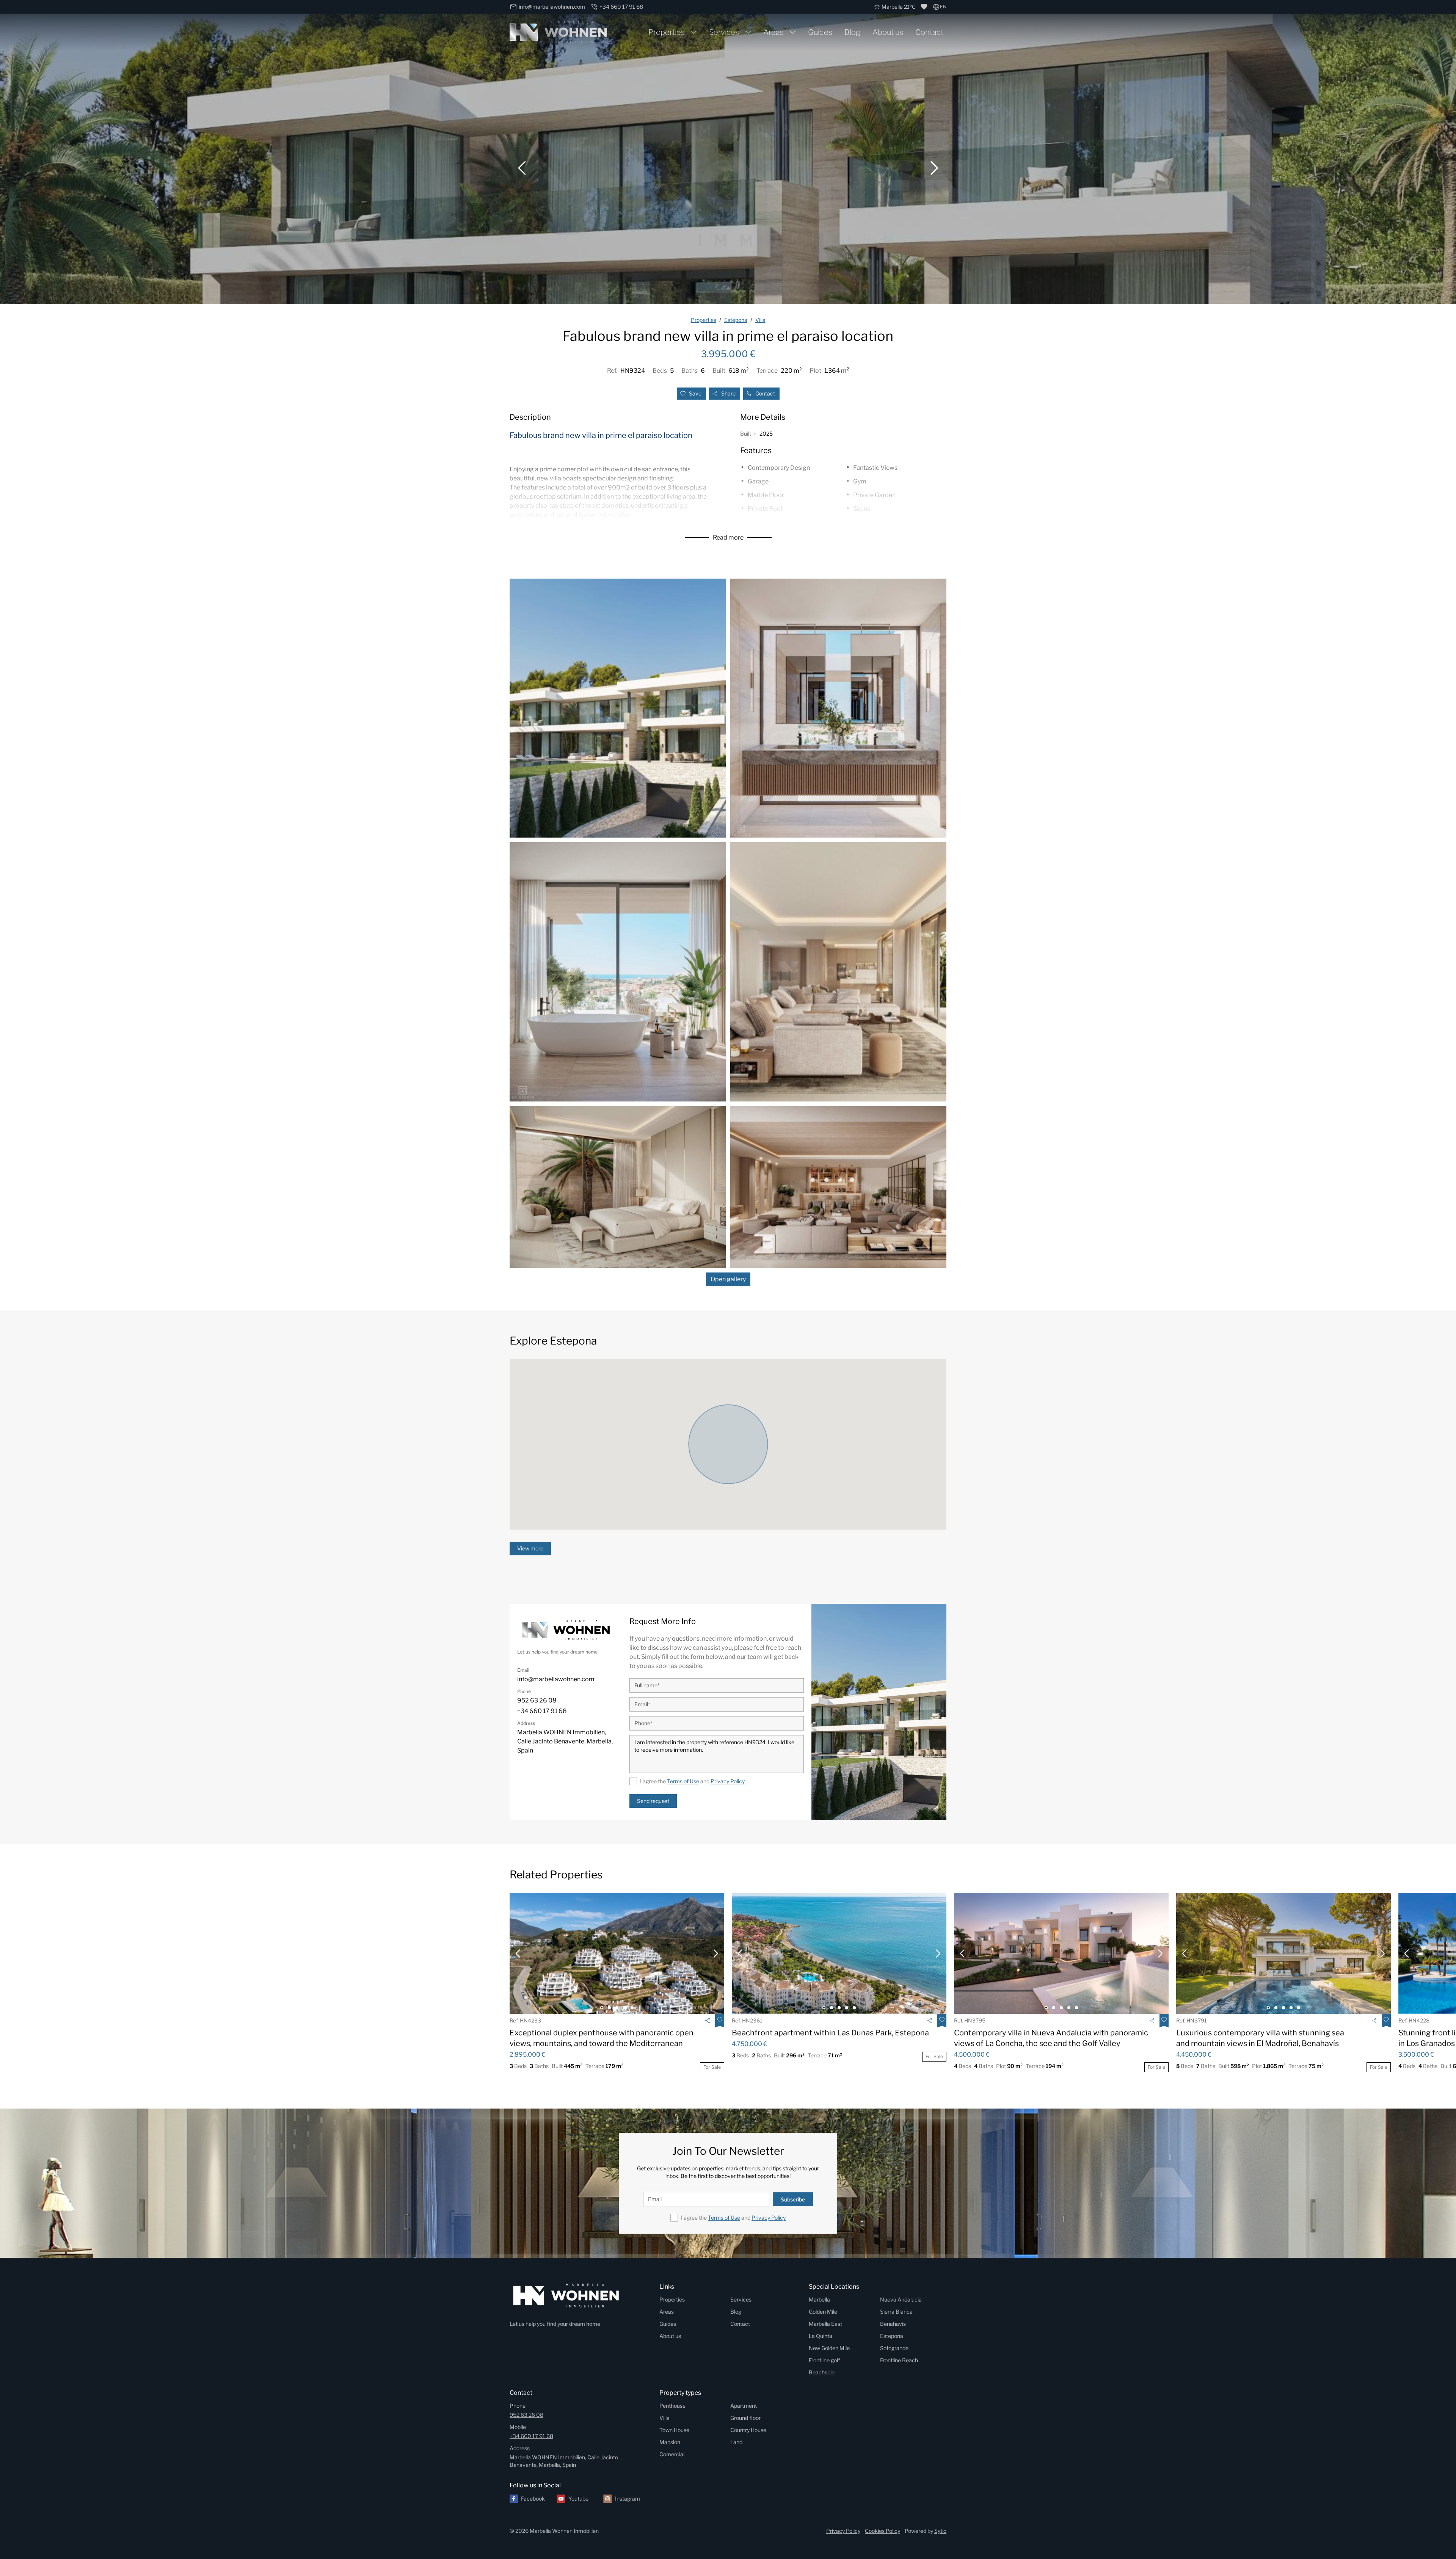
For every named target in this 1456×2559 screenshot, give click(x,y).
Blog (852, 32)
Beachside (822, 2372)
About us (888, 32)
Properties (667, 32)
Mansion (670, 2442)
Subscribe (793, 2199)
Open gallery (728, 1279)
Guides (820, 32)
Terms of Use (683, 1781)
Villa (664, 2418)
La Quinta (821, 2336)
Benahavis (893, 2324)
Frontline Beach (899, 2360)
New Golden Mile (829, 2348)
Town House (674, 2430)
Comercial (672, 2454)
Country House (748, 2430)
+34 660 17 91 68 (531, 2436)
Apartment (744, 2406)
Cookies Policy (883, 2531)
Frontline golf (824, 2360)
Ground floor (745, 2418)
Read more (728, 537)
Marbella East (825, 2324)
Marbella (819, 2299)
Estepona (892, 2336)
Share (728, 393)
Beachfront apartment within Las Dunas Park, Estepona (830, 2033)
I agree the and (692, 1781)
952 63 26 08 (526, 2415)
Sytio (940, 2531)
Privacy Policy (728, 1781)
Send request (653, 1801)
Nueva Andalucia (901, 2299)
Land (736, 2442)
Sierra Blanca (896, 2312)
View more (530, 1548)
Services (724, 32)
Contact (929, 32)
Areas (773, 32)
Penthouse (672, 2406)
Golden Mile (823, 2312)
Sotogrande (894, 2348)
